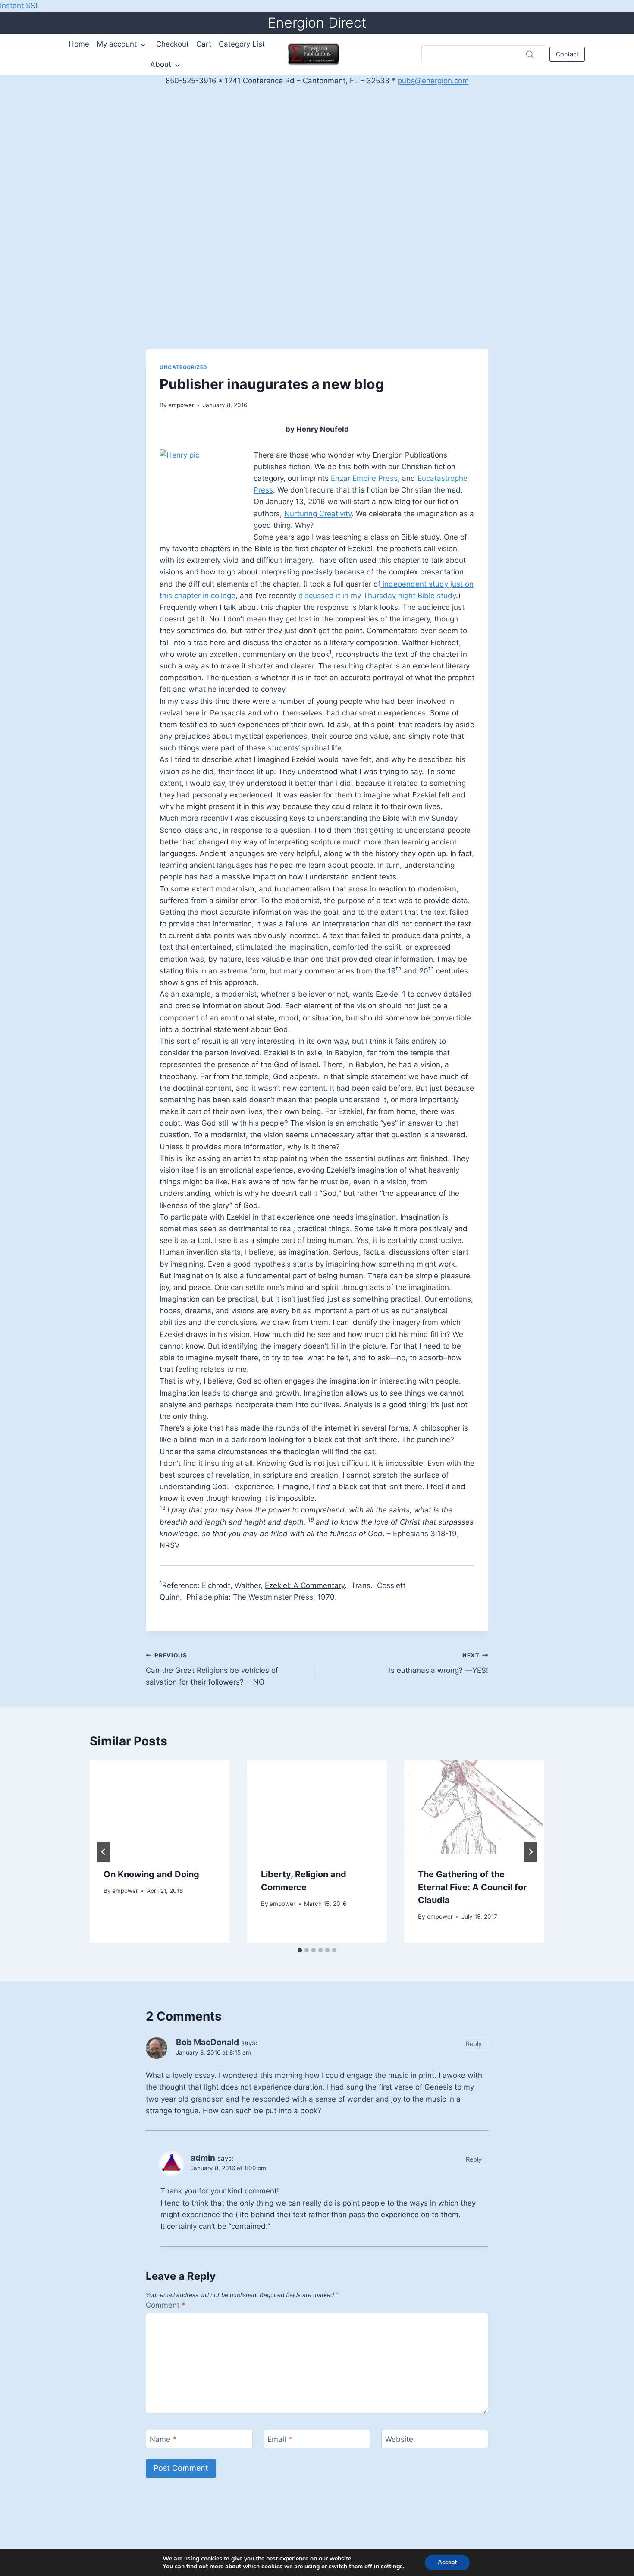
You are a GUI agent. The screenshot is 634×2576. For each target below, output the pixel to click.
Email (280, 2439)
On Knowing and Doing (151, 1874)
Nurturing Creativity (318, 514)
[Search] (530, 54)
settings (392, 2567)
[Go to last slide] (104, 1852)
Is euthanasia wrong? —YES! (439, 1663)
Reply (474, 2044)
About (161, 64)
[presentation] (160, 1807)
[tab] (300, 1950)
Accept (447, 2562)
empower (181, 405)
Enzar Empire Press (364, 478)
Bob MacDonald (207, 2042)
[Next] (530, 1852)
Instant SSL (20, 6)
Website (399, 2439)
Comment (166, 2305)
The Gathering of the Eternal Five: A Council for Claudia (472, 1887)
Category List (242, 44)
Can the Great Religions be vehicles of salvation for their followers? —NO (212, 1669)
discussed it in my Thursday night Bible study (377, 596)
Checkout (173, 44)
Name (163, 2439)
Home (79, 44)
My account (117, 44)
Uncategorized (184, 367)
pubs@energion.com (433, 81)
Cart (204, 44)
